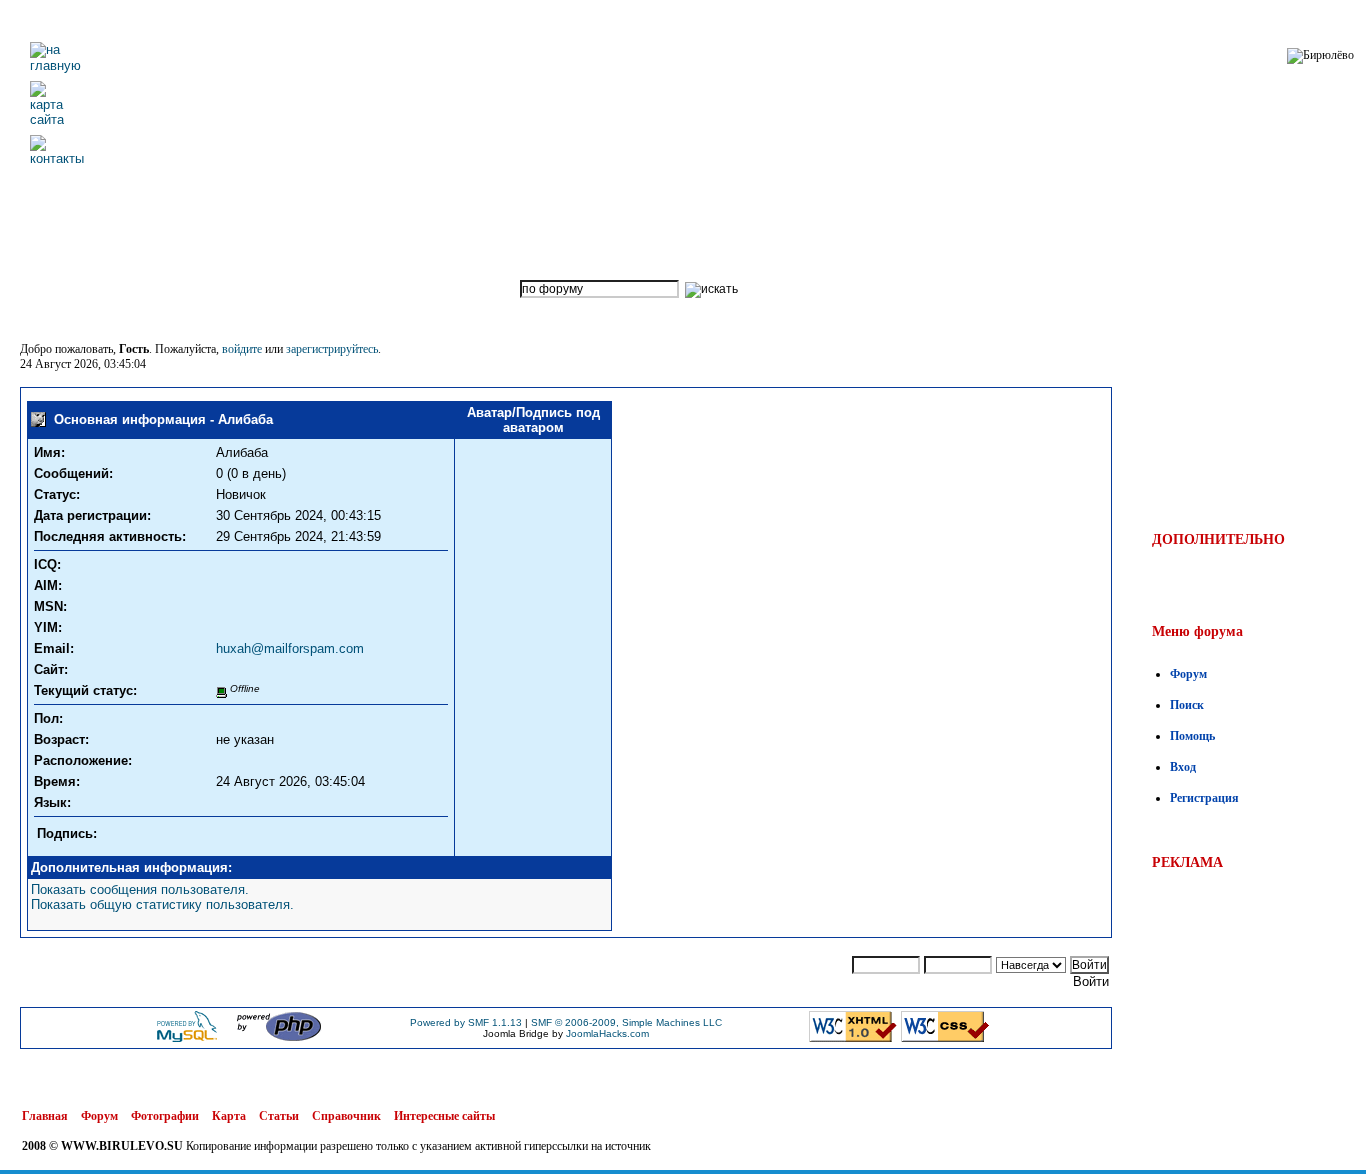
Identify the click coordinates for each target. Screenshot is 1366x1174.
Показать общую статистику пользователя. (162, 904)
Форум (1188, 674)
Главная (45, 1116)
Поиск (1187, 705)
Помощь (1192, 736)
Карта (229, 1116)
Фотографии (165, 1116)
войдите (242, 349)
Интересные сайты (444, 1116)
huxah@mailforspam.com (290, 648)
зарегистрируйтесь (332, 349)
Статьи (279, 1116)
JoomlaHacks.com (607, 1033)
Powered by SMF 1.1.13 (466, 1022)
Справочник (346, 1116)
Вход (1183, 767)
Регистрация (1204, 798)
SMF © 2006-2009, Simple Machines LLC (626, 1022)
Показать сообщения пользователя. (140, 889)
